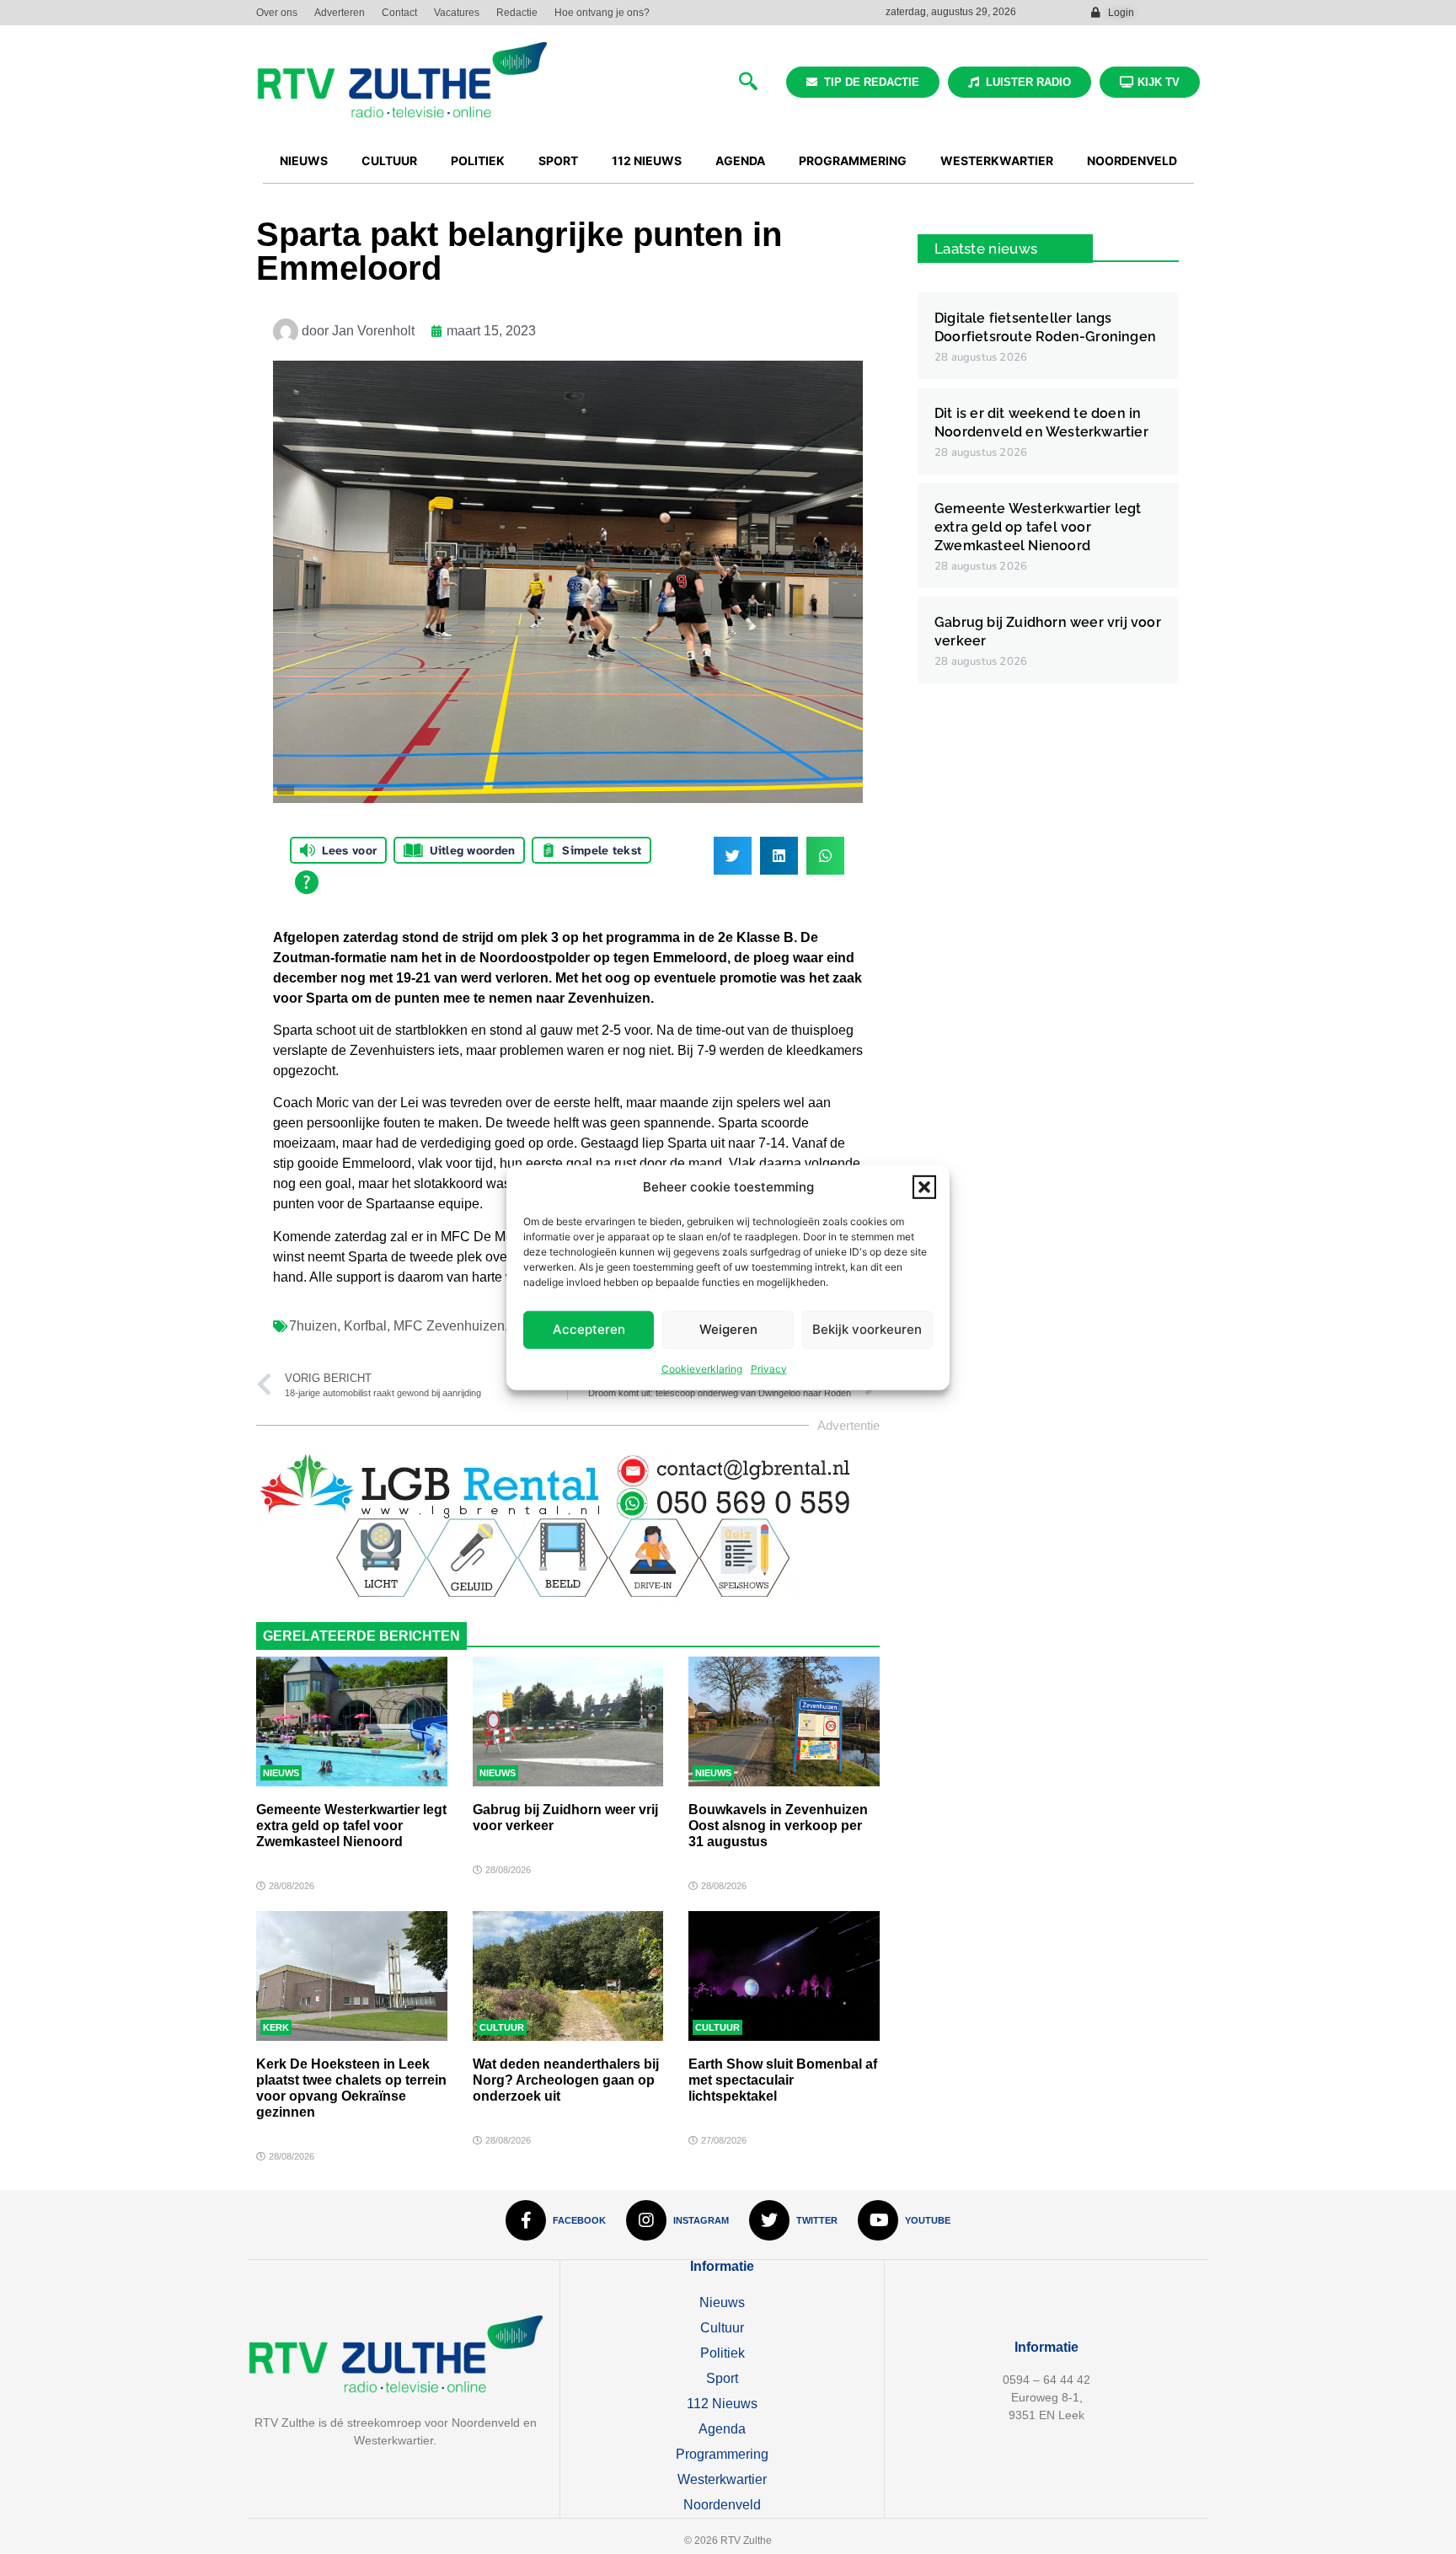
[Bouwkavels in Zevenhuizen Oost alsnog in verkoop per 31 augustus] (784, 1721)
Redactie (517, 13)
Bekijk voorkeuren (867, 1328)
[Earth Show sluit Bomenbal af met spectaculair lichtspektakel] (784, 1976)
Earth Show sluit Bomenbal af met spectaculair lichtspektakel (783, 2080)
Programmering (722, 2454)
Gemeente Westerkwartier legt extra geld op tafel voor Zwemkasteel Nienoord (351, 1826)
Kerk (276, 2027)
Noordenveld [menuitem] (1132, 161)
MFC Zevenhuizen (449, 1326)
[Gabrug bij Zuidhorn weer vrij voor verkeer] (568, 1721)
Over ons (277, 13)
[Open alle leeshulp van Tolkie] (307, 882)
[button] (924, 1187)
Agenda (722, 2429)
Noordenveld (722, 2505)
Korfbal (365, 1326)
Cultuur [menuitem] (389, 161)
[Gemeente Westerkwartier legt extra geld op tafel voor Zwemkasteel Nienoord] (352, 1721)
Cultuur (502, 2027)
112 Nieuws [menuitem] (647, 161)
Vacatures (457, 13)
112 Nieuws (722, 2404)
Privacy (769, 1368)
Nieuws (281, 1773)
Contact (399, 13)
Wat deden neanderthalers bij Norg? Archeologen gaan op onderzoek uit (566, 2080)
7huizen (313, 1326)
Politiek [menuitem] (478, 161)
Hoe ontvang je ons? (602, 13)
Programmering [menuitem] (853, 161)
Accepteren (589, 1328)
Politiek (723, 2353)
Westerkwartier (722, 2479)
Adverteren (340, 13)
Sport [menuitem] (558, 161)
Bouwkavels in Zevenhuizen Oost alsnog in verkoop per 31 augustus (778, 1826)
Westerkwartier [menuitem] (997, 161)
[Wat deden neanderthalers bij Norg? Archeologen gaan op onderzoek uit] (568, 1976)
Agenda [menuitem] (740, 161)
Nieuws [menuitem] (304, 161)
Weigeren (728, 1328)
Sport (722, 2378)
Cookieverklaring (702, 1368)
